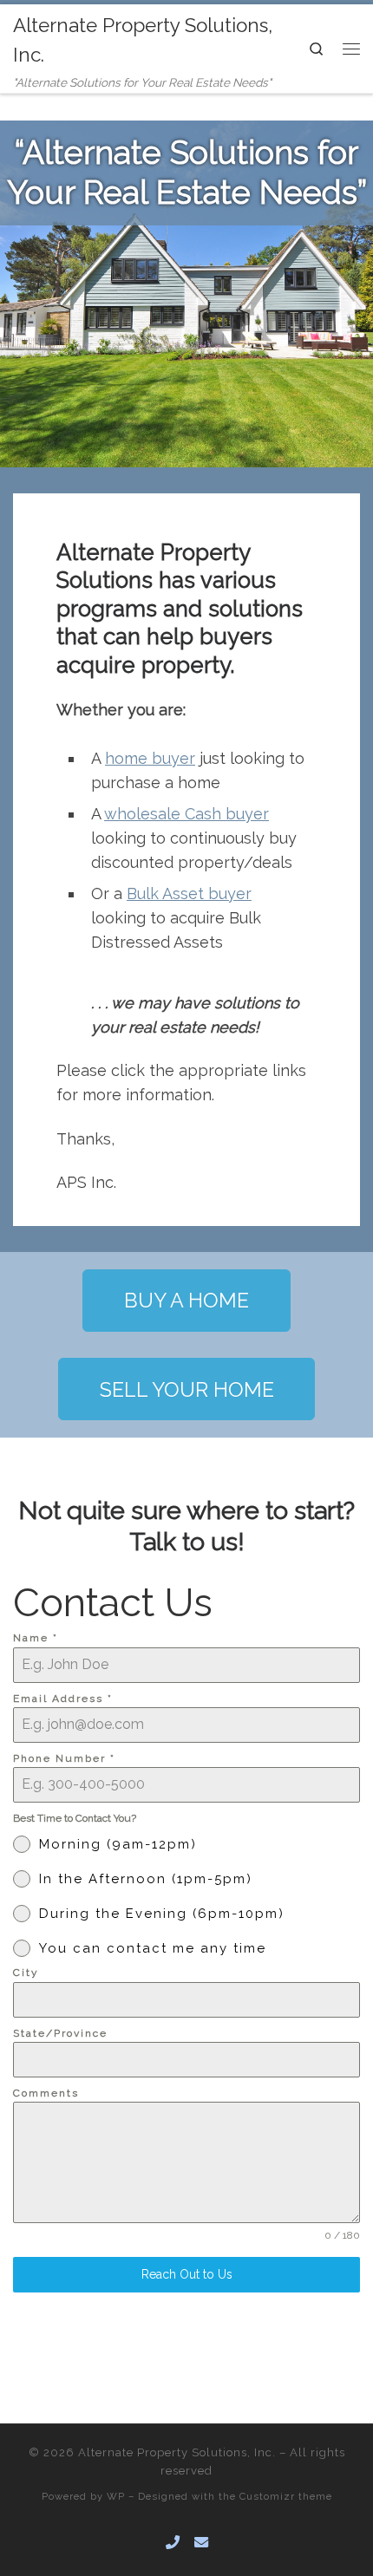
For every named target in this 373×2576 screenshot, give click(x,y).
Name (36, 1638)
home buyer (150, 758)
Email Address (63, 1699)
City (26, 1973)
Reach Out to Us (187, 2274)
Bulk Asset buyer (189, 893)
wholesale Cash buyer (186, 814)
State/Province (60, 2033)
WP (116, 2496)
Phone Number (64, 1758)
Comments (46, 2093)
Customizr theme (286, 2496)
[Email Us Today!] (201, 2543)
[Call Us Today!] (173, 2543)
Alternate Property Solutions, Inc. (177, 2452)
